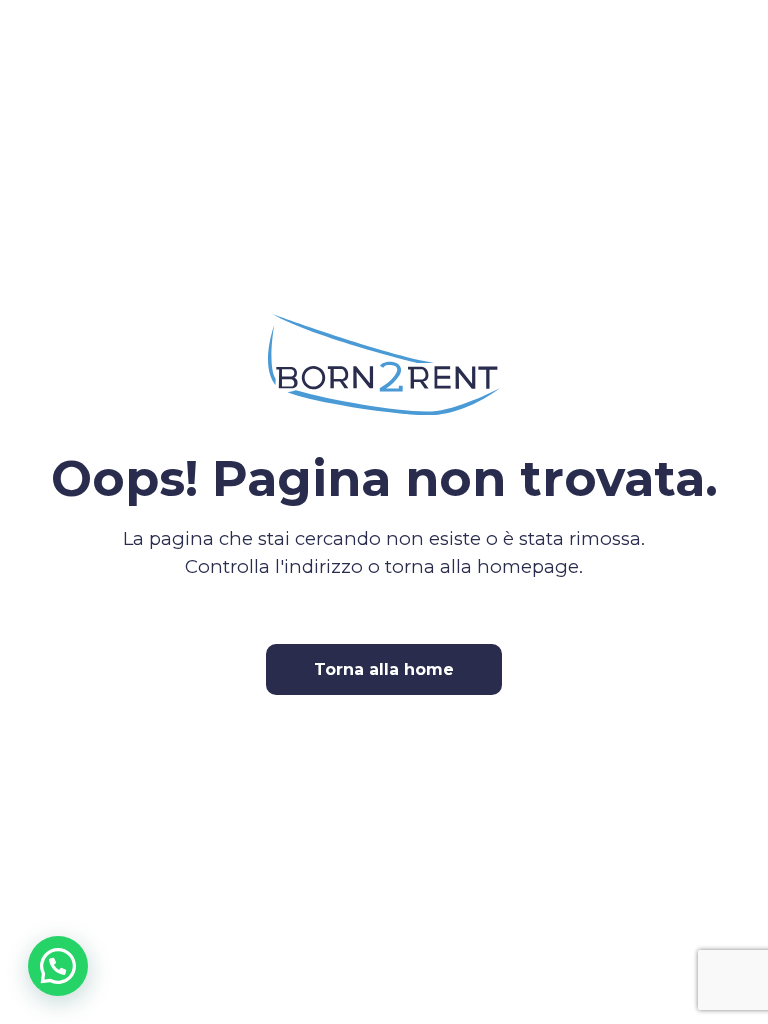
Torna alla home (384, 669)
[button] (58, 966)
